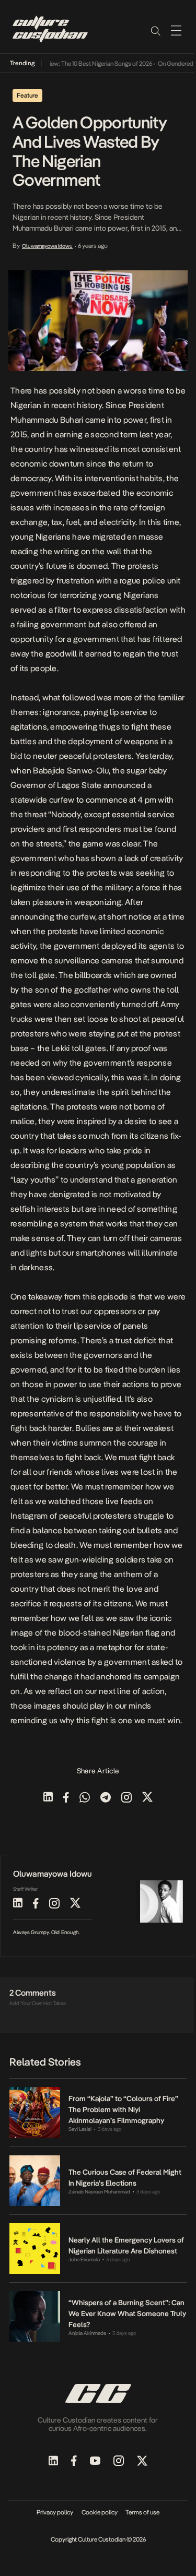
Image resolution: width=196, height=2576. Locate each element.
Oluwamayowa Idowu (47, 246)
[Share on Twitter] (147, 1798)
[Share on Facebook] (66, 1798)
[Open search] (155, 30)
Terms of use (142, 2512)
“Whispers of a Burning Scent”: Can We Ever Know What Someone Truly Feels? (127, 2313)
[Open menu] (176, 30)
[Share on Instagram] (126, 1798)
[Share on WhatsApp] (85, 1798)
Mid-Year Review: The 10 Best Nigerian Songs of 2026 (77, 64)
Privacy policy (55, 2512)
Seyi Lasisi (80, 2129)
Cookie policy (100, 2512)
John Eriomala (84, 2259)
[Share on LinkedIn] (48, 1798)
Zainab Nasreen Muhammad (99, 2192)
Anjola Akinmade (87, 2333)
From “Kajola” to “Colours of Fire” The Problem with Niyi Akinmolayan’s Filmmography (123, 2109)
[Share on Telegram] (106, 1798)
